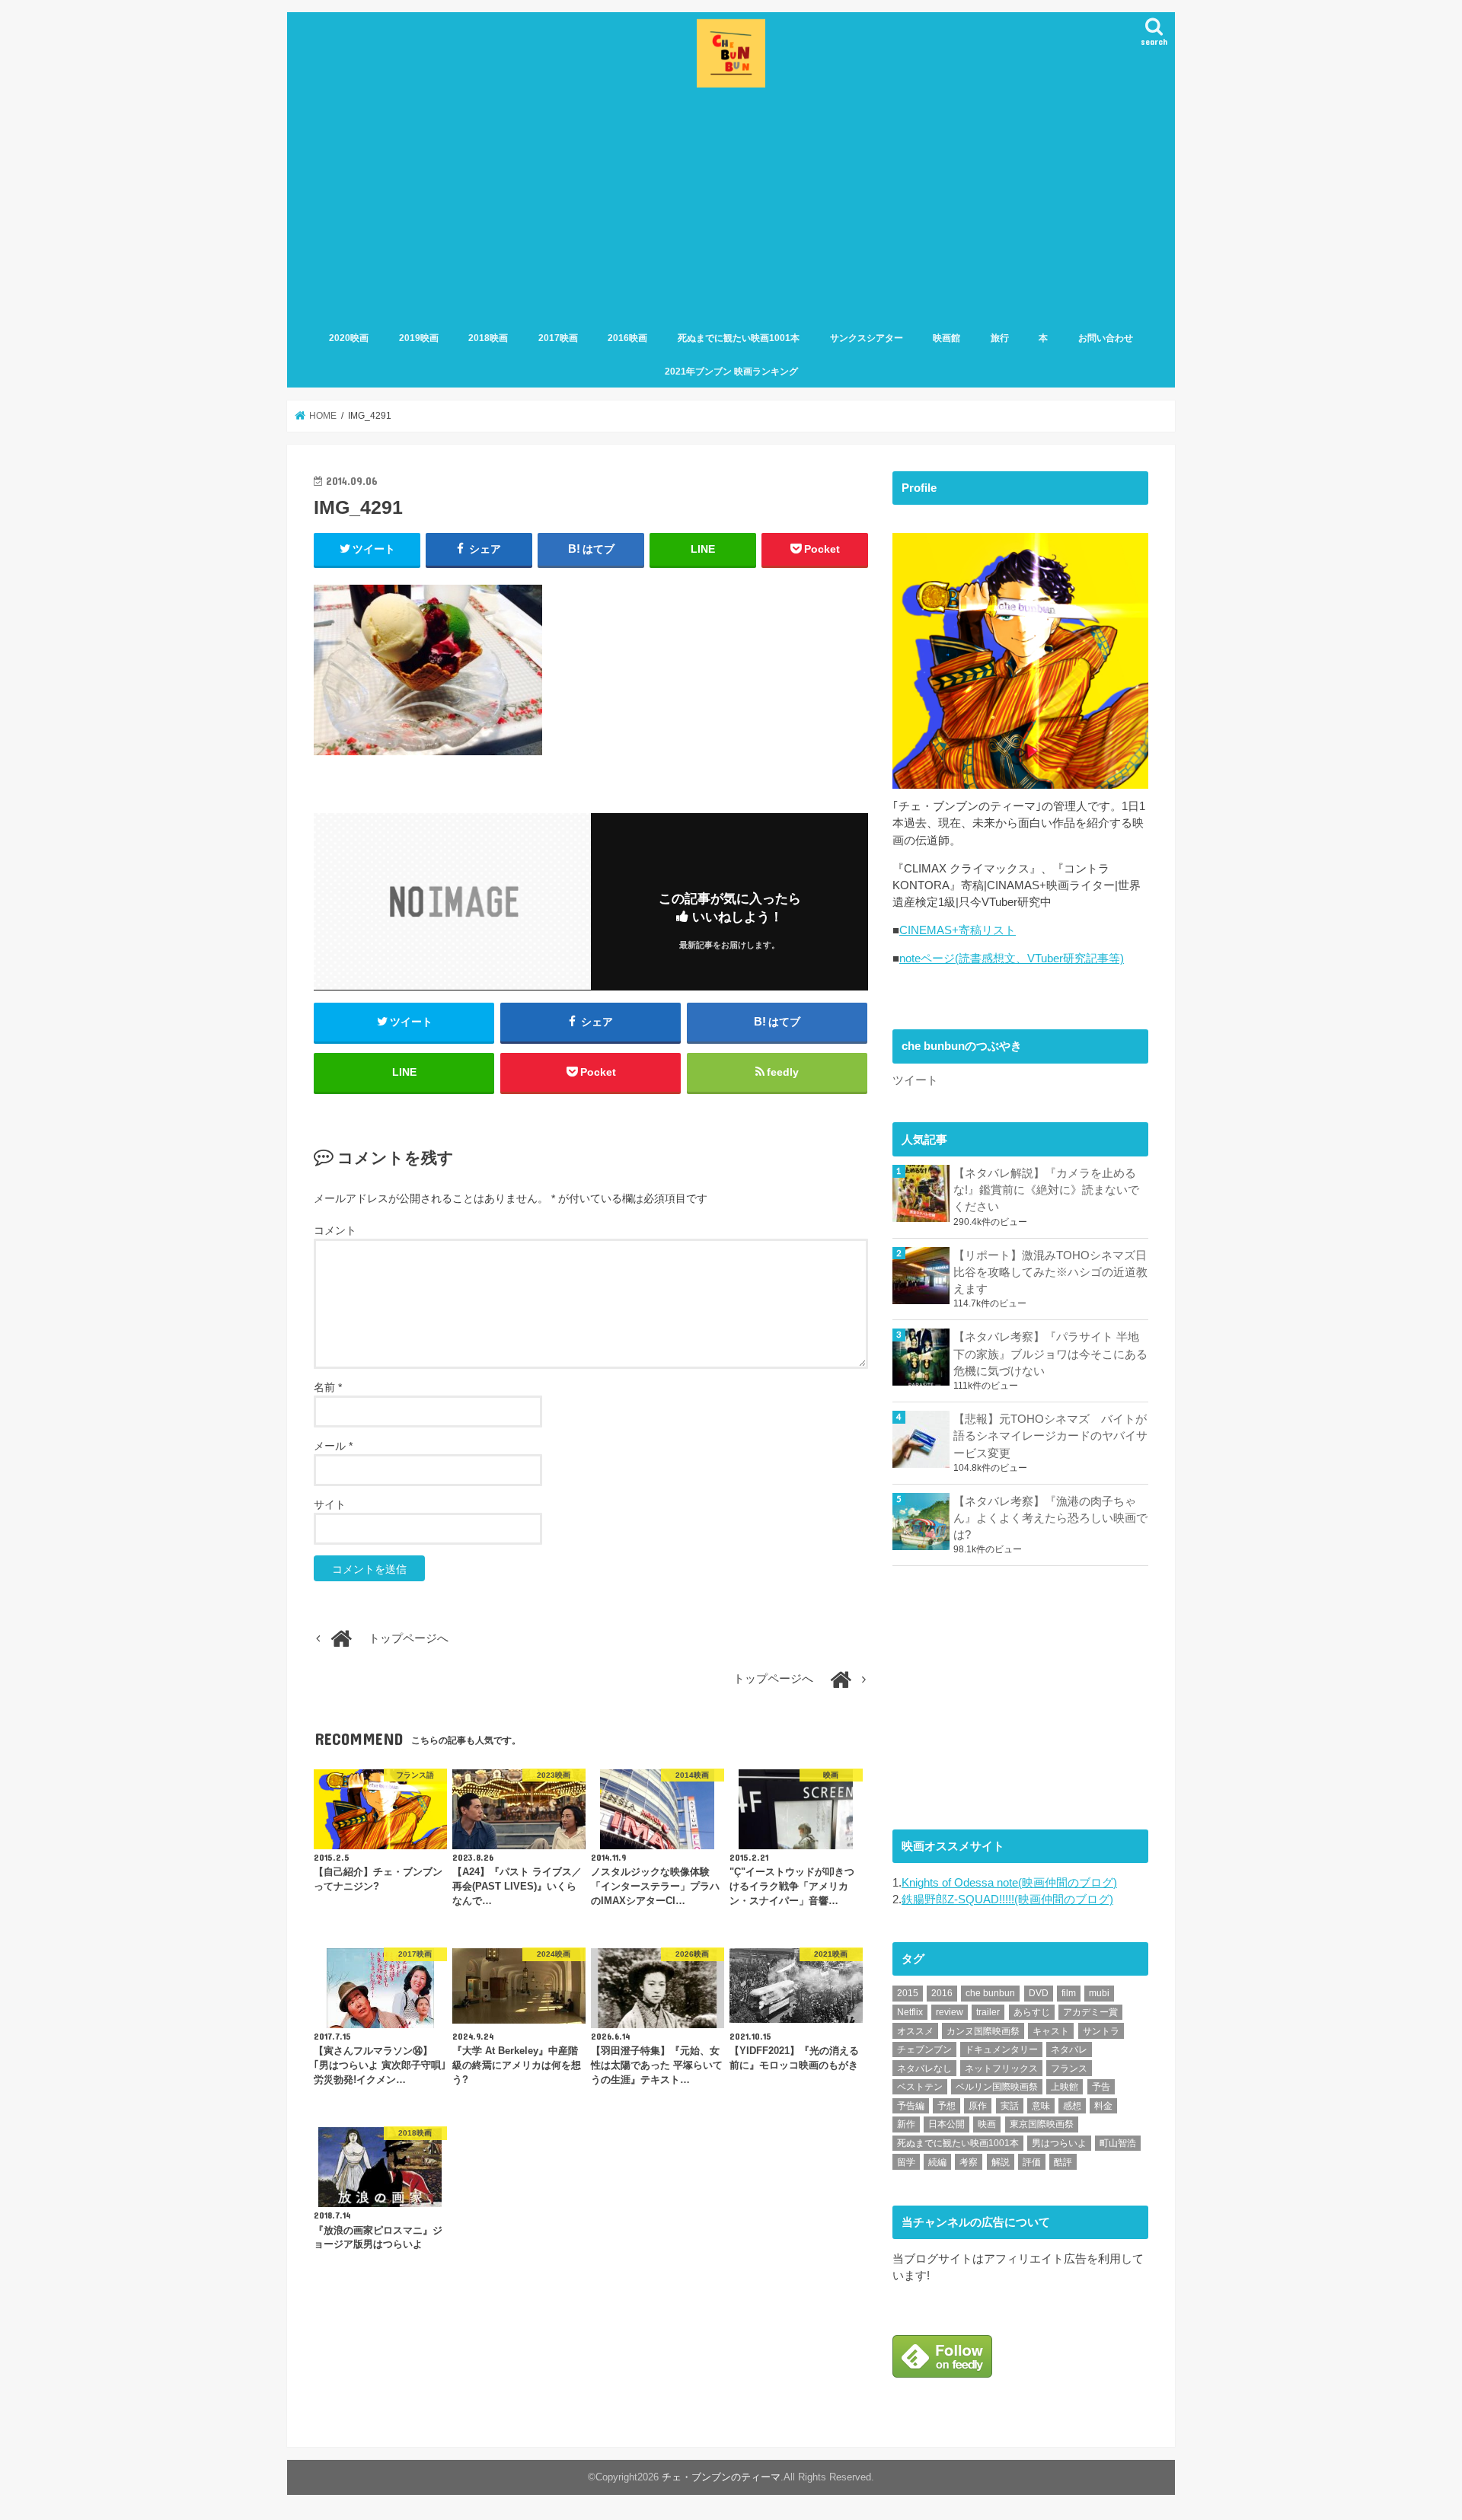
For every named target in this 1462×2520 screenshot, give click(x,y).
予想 (946, 2106)
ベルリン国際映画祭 (997, 2087)
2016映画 (627, 338)
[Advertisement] (731, 206)
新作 (906, 2124)
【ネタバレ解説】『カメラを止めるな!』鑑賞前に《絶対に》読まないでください (1046, 1190)
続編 (937, 2162)
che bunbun (990, 1993)
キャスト (1051, 2031)
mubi (1099, 1993)
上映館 (1065, 2087)
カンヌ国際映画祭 (983, 2031)
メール (333, 1446)
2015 (908, 1993)
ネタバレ (1069, 2049)
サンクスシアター (867, 338)
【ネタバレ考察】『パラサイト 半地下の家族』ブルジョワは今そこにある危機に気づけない (1050, 1354)
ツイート (915, 1080)
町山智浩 (1118, 2143)
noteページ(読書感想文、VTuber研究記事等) (1012, 959)
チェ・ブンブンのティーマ (721, 2477)
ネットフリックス (1001, 2069)
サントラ (1101, 2031)
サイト (330, 1504)
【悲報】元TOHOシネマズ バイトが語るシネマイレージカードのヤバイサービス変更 (1050, 1436)
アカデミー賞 (1090, 2012)
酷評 (1063, 2162)
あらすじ (1032, 2012)
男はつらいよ (1059, 2143)
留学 (906, 2162)
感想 (1072, 2106)
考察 (969, 2162)
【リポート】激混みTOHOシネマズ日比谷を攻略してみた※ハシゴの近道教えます (1050, 1272)
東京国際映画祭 (1042, 2124)
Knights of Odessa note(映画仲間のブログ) (1009, 1883)
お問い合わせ (1106, 338)
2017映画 (558, 338)
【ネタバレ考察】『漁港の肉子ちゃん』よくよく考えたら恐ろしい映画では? (1050, 1518)
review (950, 2012)
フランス (1069, 2069)
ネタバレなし (924, 2069)
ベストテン (920, 2087)
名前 (328, 1387)
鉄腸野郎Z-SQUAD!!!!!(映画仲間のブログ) (1007, 1900)
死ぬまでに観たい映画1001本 (739, 338)
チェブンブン (924, 2049)
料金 (1103, 2106)
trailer (988, 2012)
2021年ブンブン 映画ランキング (731, 372)
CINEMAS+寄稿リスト (958, 930)
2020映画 (349, 338)
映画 (987, 2124)
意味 (1041, 2106)
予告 (1101, 2087)
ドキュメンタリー (1001, 2049)
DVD (1039, 1993)
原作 (978, 2106)
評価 (1032, 2162)
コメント (335, 1230)
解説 (1001, 2162)
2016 (942, 1993)
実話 (1010, 2106)
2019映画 (419, 338)
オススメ (915, 2031)
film (1069, 1993)
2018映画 (488, 338)
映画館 (946, 338)
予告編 (911, 2106)
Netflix (910, 2012)
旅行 (1000, 338)
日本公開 (946, 2124)
